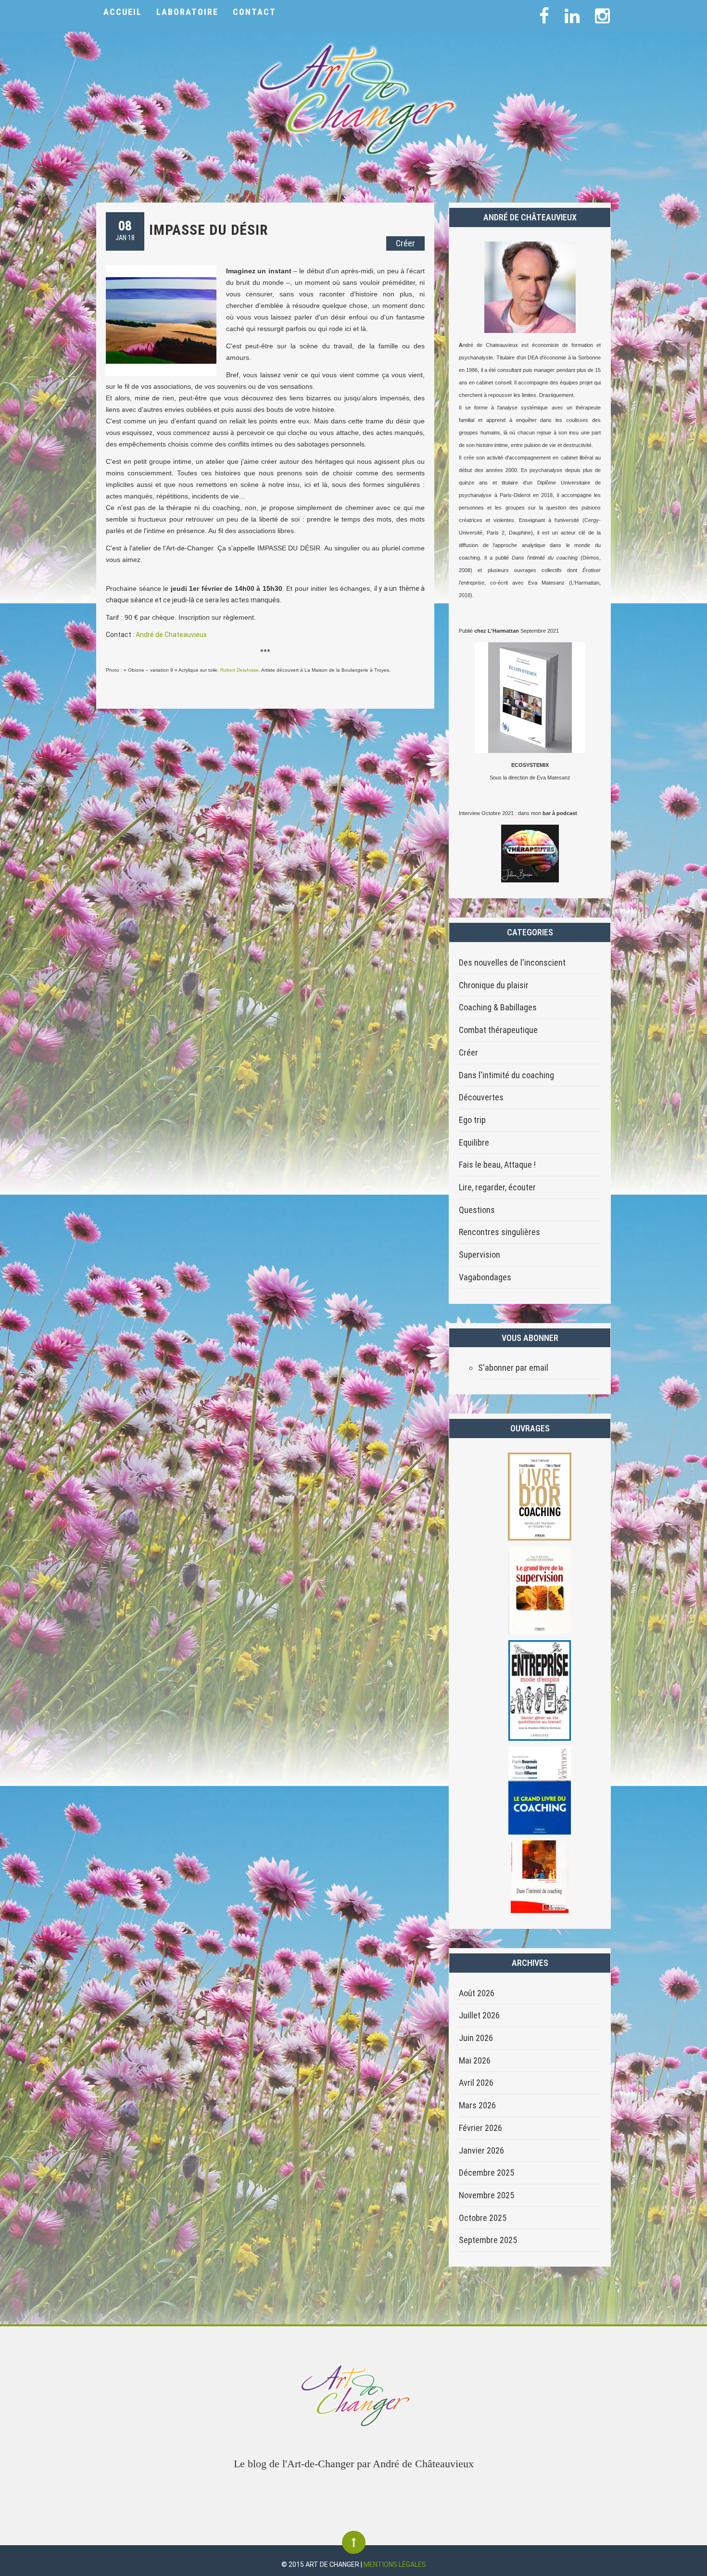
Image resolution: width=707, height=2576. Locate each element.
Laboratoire (187, 12)
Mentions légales (395, 2564)
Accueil (123, 12)
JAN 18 (125, 230)
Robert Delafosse (240, 670)
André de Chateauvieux (171, 635)
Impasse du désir (208, 230)
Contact (254, 12)
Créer (405, 243)
